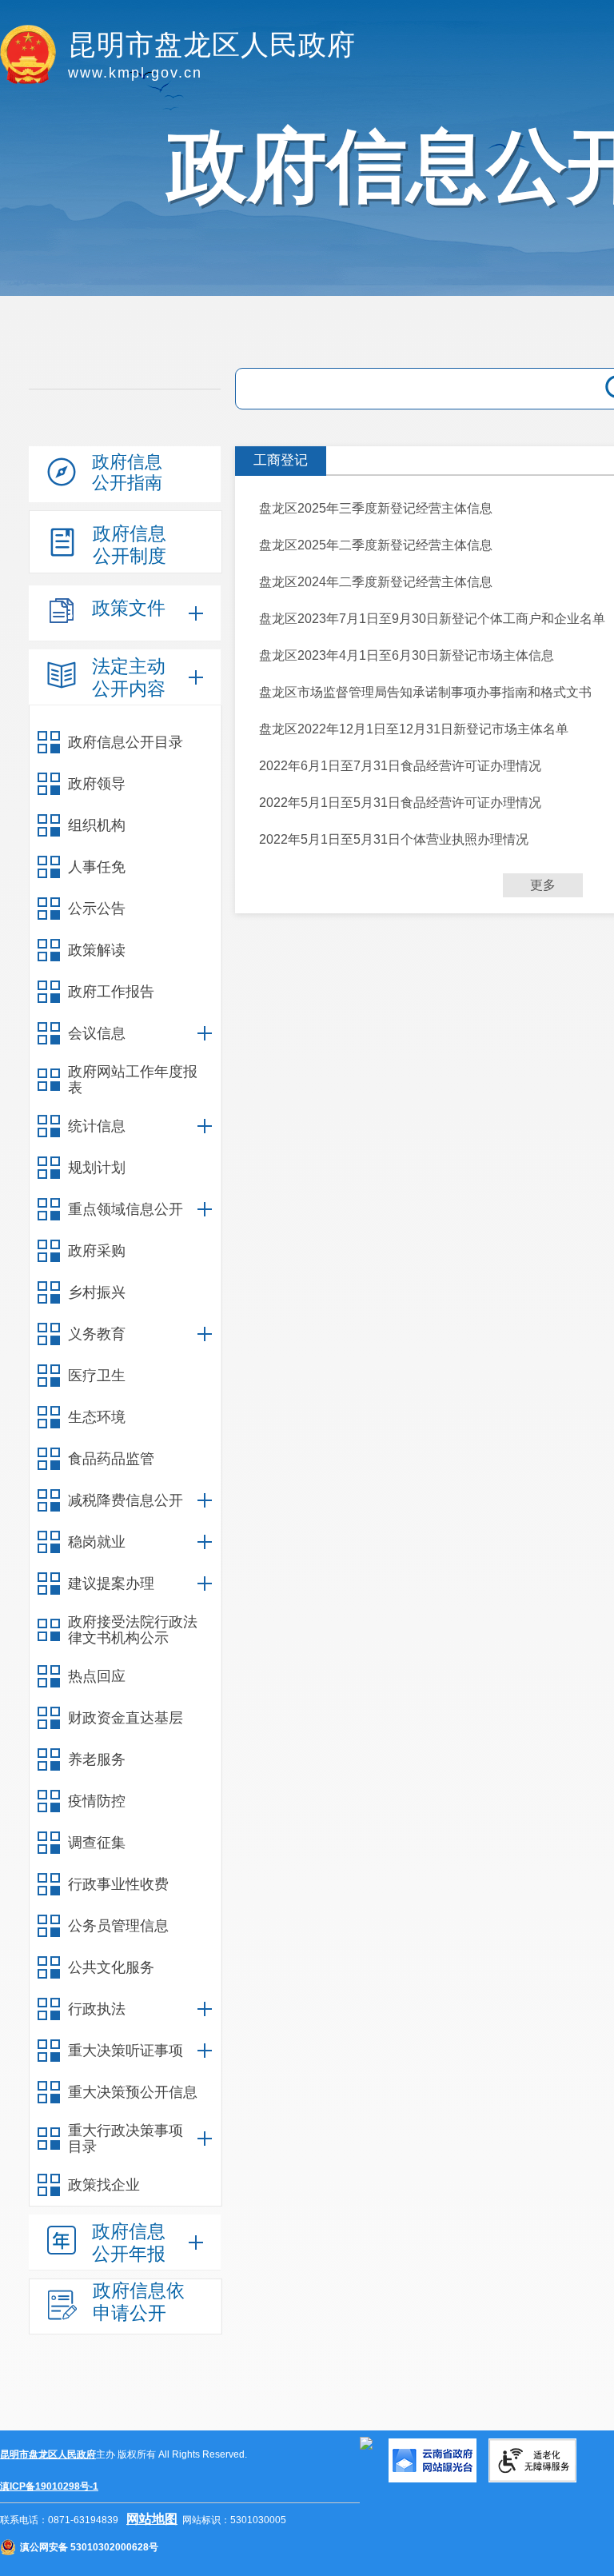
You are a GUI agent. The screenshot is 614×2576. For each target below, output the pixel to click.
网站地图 (152, 2519)
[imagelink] (366, 2443)
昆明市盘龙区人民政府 (48, 2454)
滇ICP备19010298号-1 (49, 2486)
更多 (543, 885)
